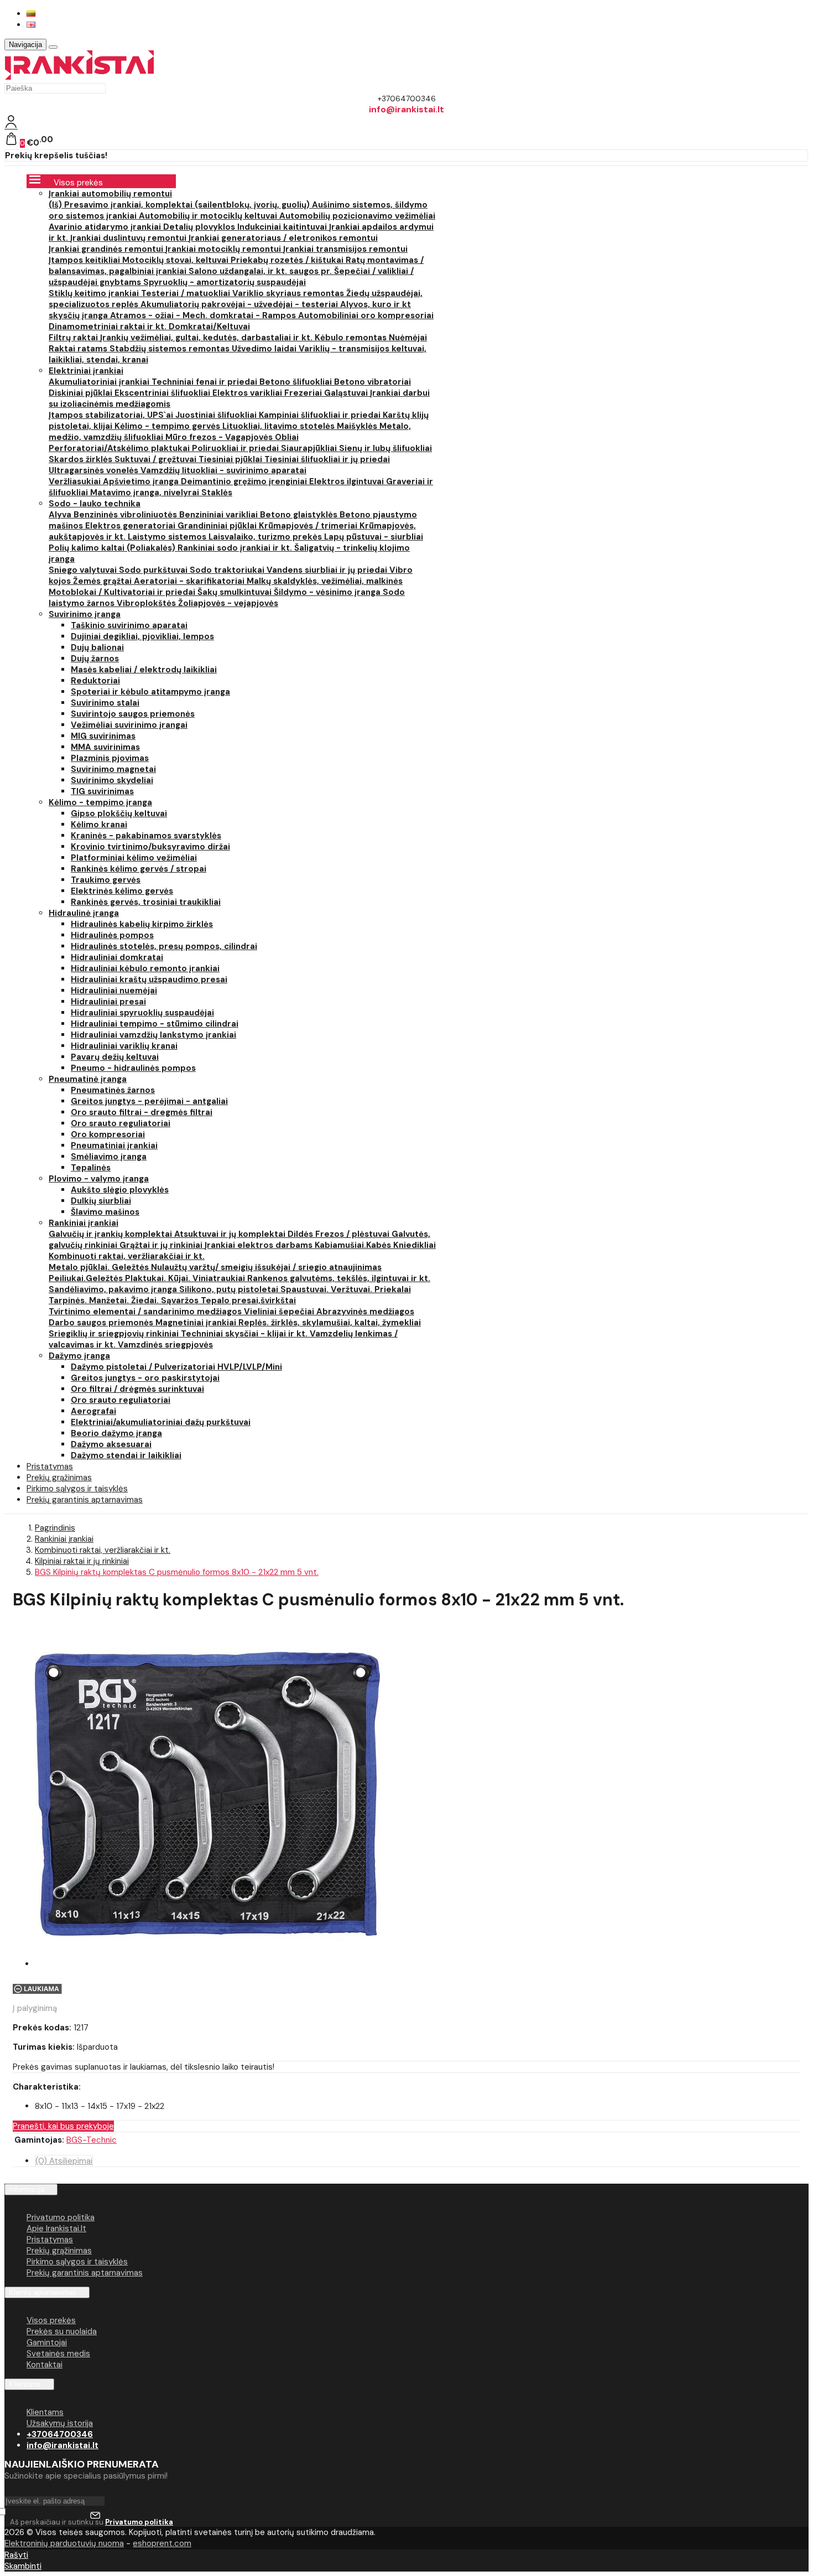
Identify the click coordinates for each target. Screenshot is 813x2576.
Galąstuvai (347, 393)
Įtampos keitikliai (85, 260)
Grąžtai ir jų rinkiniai (162, 1245)
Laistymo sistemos (168, 537)
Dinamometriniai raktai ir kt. (109, 326)
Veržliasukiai (76, 481)
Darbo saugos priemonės (102, 1323)
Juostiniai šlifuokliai (217, 415)
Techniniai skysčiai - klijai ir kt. (245, 1334)
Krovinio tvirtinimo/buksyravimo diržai (150, 847)
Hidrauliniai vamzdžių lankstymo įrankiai (153, 1035)
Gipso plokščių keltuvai (119, 813)
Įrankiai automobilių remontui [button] (110, 194)
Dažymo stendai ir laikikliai (126, 1455)
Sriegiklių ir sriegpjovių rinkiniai (115, 1334)
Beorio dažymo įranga (116, 1433)
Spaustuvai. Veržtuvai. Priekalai (346, 1289)
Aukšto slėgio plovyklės (120, 1190)
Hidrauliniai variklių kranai (124, 1046)
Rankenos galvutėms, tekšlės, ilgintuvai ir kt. (339, 1278)
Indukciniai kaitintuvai (283, 227)
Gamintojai (47, 2342)
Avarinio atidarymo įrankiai (106, 227)
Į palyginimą (35, 2008)
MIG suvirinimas (103, 736)
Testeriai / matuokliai (187, 293)
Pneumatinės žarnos (113, 1090)
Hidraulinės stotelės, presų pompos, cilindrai (164, 946)
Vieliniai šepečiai (280, 1312)
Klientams (25, 2384)
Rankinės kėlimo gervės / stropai (139, 869)
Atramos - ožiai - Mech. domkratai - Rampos (204, 315)
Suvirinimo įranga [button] (85, 614)
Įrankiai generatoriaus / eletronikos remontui (283, 238)
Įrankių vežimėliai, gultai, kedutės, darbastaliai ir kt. (207, 338)
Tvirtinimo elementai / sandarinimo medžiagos (146, 1312)
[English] (31, 25)
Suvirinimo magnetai (113, 769)
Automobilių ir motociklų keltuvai (209, 216)
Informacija (27, 2189)
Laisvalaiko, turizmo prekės (266, 537)
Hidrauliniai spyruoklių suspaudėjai (142, 1013)
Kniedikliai (415, 1245)
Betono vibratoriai (372, 382)
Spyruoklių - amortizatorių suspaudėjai (225, 282)
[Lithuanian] (31, 14)
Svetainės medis (58, 2354)
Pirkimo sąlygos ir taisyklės (77, 2262)
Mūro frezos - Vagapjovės (220, 437)
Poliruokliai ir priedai (236, 448)
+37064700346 (60, 2434)
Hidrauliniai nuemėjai (114, 991)
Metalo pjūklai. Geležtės (100, 1267)
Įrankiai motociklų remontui (224, 249)
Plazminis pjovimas (110, 758)
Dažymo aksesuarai (111, 1444)
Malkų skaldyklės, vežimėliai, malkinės (325, 581)
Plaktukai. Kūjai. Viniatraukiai (186, 1278)
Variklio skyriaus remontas (289, 293)
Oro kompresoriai (108, 1134)
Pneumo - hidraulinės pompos (133, 1068)
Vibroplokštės (147, 603)
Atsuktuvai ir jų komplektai (231, 1234)
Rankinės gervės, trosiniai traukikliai (146, 902)
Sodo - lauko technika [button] (95, 504)
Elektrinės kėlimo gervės (122, 891)
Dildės (301, 1234)
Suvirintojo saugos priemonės (133, 714)
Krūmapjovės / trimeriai (309, 526)
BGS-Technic (92, 2140)
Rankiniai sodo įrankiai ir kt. (236, 548)
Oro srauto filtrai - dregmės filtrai (142, 1112)
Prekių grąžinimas (59, 2251)
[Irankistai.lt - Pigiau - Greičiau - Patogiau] (79, 77)
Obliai (287, 437)
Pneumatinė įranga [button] (88, 1079)
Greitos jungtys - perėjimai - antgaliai (149, 1101)
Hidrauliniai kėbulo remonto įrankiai (145, 968)
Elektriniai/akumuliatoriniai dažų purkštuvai (161, 1422)
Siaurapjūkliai (310, 448)
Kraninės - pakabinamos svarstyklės (146, 836)
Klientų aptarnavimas (43, 2292)
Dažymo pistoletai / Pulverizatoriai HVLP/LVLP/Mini (176, 1367)
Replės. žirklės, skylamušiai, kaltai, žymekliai (330, 1323)
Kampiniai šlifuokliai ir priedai (321, 415)
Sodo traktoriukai (228, 570)
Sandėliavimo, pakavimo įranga (114, 1289)
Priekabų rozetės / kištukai (288, 260)
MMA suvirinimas (105, 747)
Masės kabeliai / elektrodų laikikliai (144, 670)
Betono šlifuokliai (297, 382)
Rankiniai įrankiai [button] (84, 1223)
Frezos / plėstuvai (353, 1234)
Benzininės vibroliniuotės (126, 515)
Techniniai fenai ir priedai (205, 382)
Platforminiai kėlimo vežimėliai (134, 858)
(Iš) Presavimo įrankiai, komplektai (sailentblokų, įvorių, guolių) (180, 205)
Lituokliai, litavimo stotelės (280, 426)
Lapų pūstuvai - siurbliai (374, 537)
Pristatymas (50, 2240)
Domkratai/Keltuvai (209, 326)
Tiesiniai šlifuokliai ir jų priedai (327, 459)
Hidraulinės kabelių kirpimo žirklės (142, 924)
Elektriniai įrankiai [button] (86, 371)
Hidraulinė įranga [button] (84, 913)
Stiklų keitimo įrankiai (95, 293)
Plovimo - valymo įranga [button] (99, 1179)
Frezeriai (304, 393)
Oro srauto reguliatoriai (121, 1123)
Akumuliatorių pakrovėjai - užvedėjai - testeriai (240, 304)
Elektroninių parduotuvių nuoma (64, 2543)
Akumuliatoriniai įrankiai (100, 382)
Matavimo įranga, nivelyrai (146, 493)
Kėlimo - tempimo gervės (168, 426)
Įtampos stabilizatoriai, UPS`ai (112, 415)
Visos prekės (51, 2320)
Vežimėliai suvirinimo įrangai (129, 725)
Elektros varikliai (248, 393)
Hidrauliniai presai (108, 1002)
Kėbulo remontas (352, 338)
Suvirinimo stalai (105, 703)
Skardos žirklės (82, 459)
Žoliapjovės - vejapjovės (228, 603)
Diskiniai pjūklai (82, 393)
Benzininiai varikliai (220, 515)
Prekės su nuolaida (62, 2331)
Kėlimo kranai (99, 825)
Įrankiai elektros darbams (260, 1245)
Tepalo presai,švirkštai (248, 1300)
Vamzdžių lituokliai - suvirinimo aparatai (223, 470)
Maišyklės (358, 426)
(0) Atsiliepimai (64, 2161)
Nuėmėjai (408, 338)
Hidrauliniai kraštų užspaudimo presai (149, 979)
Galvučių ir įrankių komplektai (111, 1234)
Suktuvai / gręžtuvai (157, 459)
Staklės (217, 493)
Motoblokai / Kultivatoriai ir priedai (123, 592)
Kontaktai (45, 2365)
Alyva (61, 515)
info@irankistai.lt (62, 2445)
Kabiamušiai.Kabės (354, 1245)
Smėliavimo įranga (109, 1157)
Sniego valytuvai (84, 570)
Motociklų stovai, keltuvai (176, 260)
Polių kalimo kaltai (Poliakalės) (113, 548)
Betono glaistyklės (300, 515)
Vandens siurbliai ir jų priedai (328, 570)
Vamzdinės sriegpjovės (165, 1345)
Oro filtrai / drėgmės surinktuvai (137, 1389)
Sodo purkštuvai (154, 570)
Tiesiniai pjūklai (231, 459)
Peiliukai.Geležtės (87, 1278)
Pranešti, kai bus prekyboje (63, 2126)
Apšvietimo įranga (142, 481)
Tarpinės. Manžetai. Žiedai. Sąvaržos (125, 1300)
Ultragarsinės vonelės (95, 470)
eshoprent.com (162, 2543)
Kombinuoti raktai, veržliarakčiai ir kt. (127, 1256)
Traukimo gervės (106, 880)
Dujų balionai (97, 647)
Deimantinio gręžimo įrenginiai (245, 481)
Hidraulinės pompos (112, 935)
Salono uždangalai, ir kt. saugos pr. (261, 271)
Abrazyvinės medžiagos (365, 1312)
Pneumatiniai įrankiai (114, 1146)
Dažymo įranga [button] (79, 1356)
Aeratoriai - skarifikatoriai (190, 581)
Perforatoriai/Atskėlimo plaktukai (120, 448)
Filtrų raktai (74, 338)
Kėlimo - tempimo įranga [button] (100, 802)
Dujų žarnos (95, 659)
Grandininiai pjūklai (218, 526)
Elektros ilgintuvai (348, 481)
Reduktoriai (95, 681)
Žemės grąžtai (103, 581)
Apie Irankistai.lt (56, 2228)
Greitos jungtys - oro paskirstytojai (145, 1378)
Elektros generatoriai (131, 526)
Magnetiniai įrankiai (197, 1323)
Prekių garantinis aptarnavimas (85, 1500)
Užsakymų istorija (60, 2423)
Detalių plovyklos (200, 227)
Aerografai (93, 1411)
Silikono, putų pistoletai (230, 1289)
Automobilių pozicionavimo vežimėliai (357, 216)
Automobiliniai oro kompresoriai (366, 315)
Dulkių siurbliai (101, 1201)
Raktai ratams (79, 349)
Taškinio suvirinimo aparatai (129, 625)
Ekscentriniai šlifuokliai (163, 393)
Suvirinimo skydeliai (112, 780)
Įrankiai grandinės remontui (107, 249)
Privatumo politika (61, 2217)
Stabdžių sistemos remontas (171, 349)
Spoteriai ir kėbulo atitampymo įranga (150, 692)
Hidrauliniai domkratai (117, 957)
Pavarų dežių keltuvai (115, 1057)
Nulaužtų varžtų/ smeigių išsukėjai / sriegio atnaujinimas (266, 1267)
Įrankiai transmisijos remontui (345, 249)
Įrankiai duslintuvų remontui (129, 238)
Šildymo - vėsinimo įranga (328, 592)
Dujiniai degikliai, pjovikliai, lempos (142, 636)
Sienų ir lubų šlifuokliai (385, 448)
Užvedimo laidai (265, 349)
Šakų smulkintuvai (236, 592)
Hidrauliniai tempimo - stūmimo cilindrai (155, 1024)
